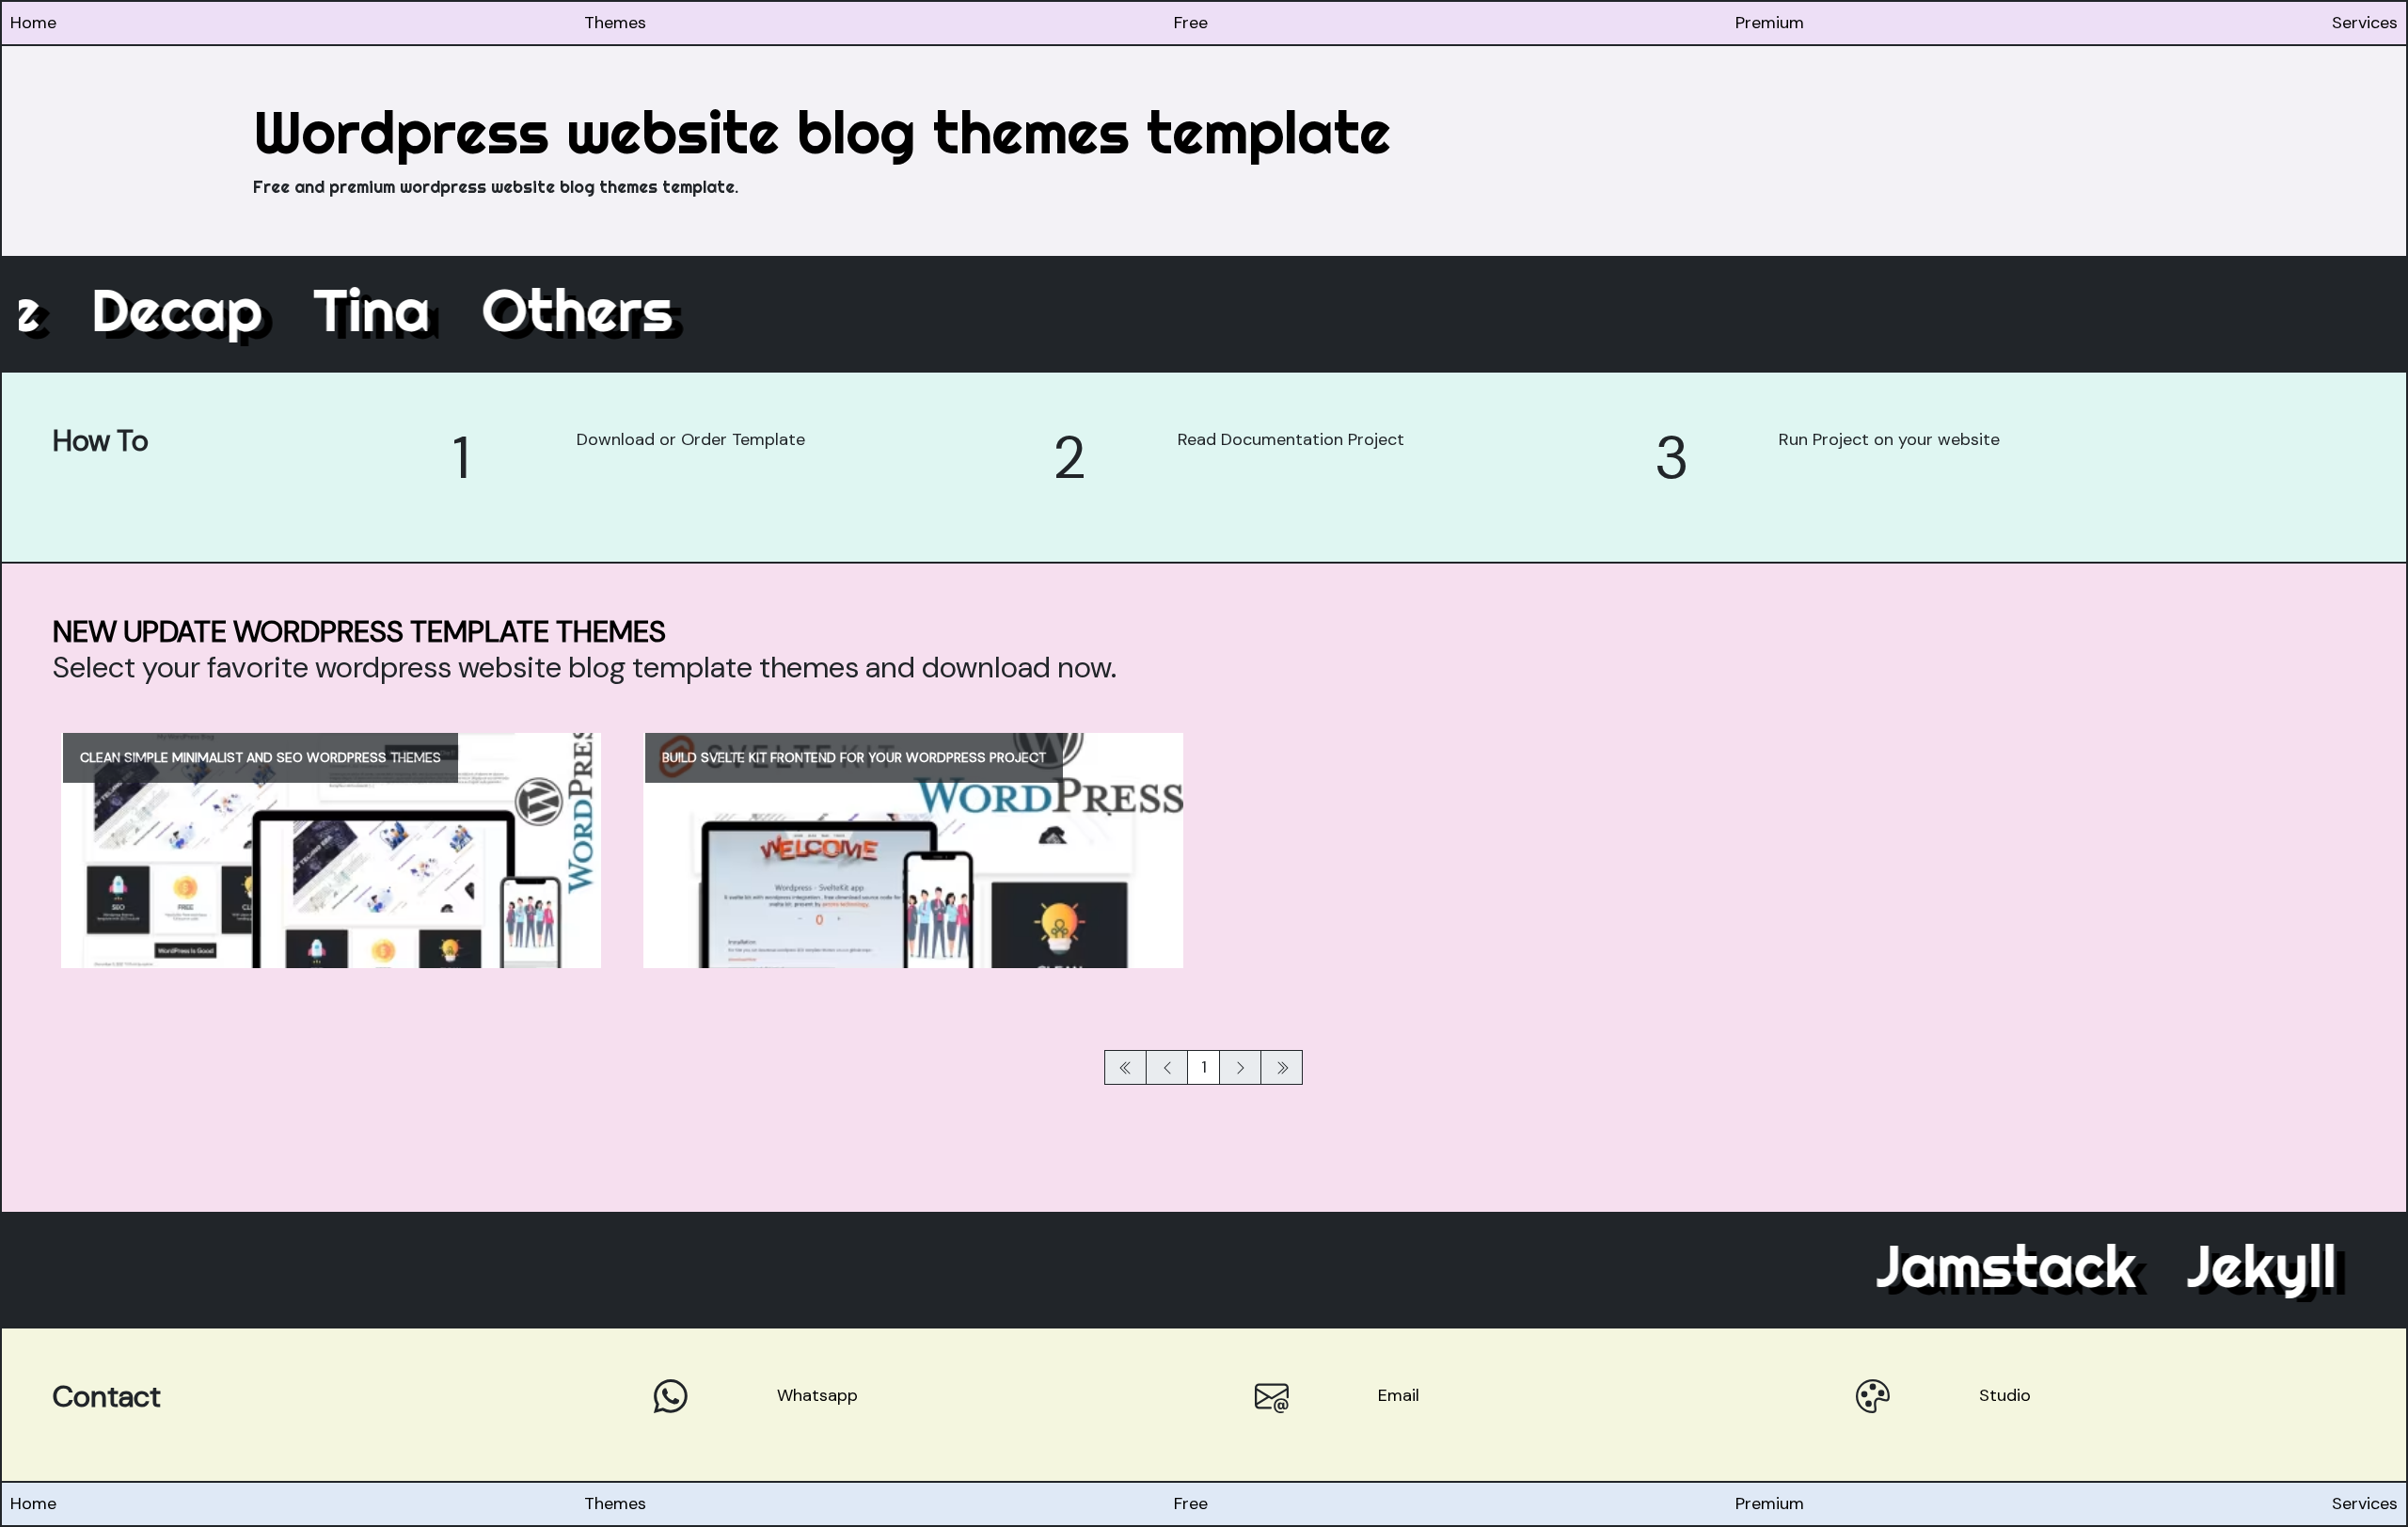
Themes (615, 23)
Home (33, 23)
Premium (1770, 23)
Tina (427, 310)
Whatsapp (817, 1395)
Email (1399, 1395)
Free (1191, 23)
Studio (2005, 1395)
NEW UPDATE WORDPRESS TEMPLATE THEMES (359, 632)
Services (2365, 23)
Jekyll (2207, 1265)
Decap (231, 310)
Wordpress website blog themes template (822, 132)
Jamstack (1952, 1265)
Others (632, 310)
